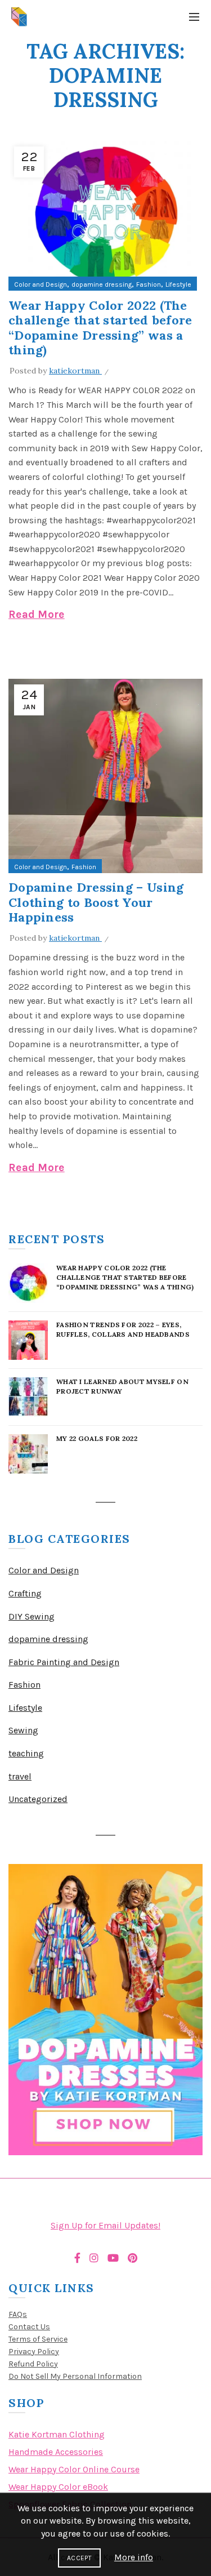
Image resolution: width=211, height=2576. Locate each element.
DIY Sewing (32, 1616)
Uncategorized (38, 1799)
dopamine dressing (102, 284)
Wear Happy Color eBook (58, 2487)
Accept (79, 2558)
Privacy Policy (34, 2352)
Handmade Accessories (56, 2452)
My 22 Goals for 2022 (97, 1438)
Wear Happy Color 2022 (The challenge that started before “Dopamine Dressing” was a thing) (100, 328)
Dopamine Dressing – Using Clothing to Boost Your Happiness (96, 902)
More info (134, 2557)
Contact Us (29, 2327)
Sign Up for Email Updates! (105, 2225)
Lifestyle (178, 284)
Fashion (149, 284)
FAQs (18, 2314)
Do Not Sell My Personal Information (75, 2376)
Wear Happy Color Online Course (74, 2469)
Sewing (23, 1730)
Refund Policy (33, 2364)
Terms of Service (38, 2339)
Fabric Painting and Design (64, 1662)
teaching (26, 1753)
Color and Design (41, 284)
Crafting (25, 1593)
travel (20, 1776)
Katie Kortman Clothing (57, 2434)
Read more (37, 615)
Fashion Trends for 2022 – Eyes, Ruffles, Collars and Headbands (123, 1329)
